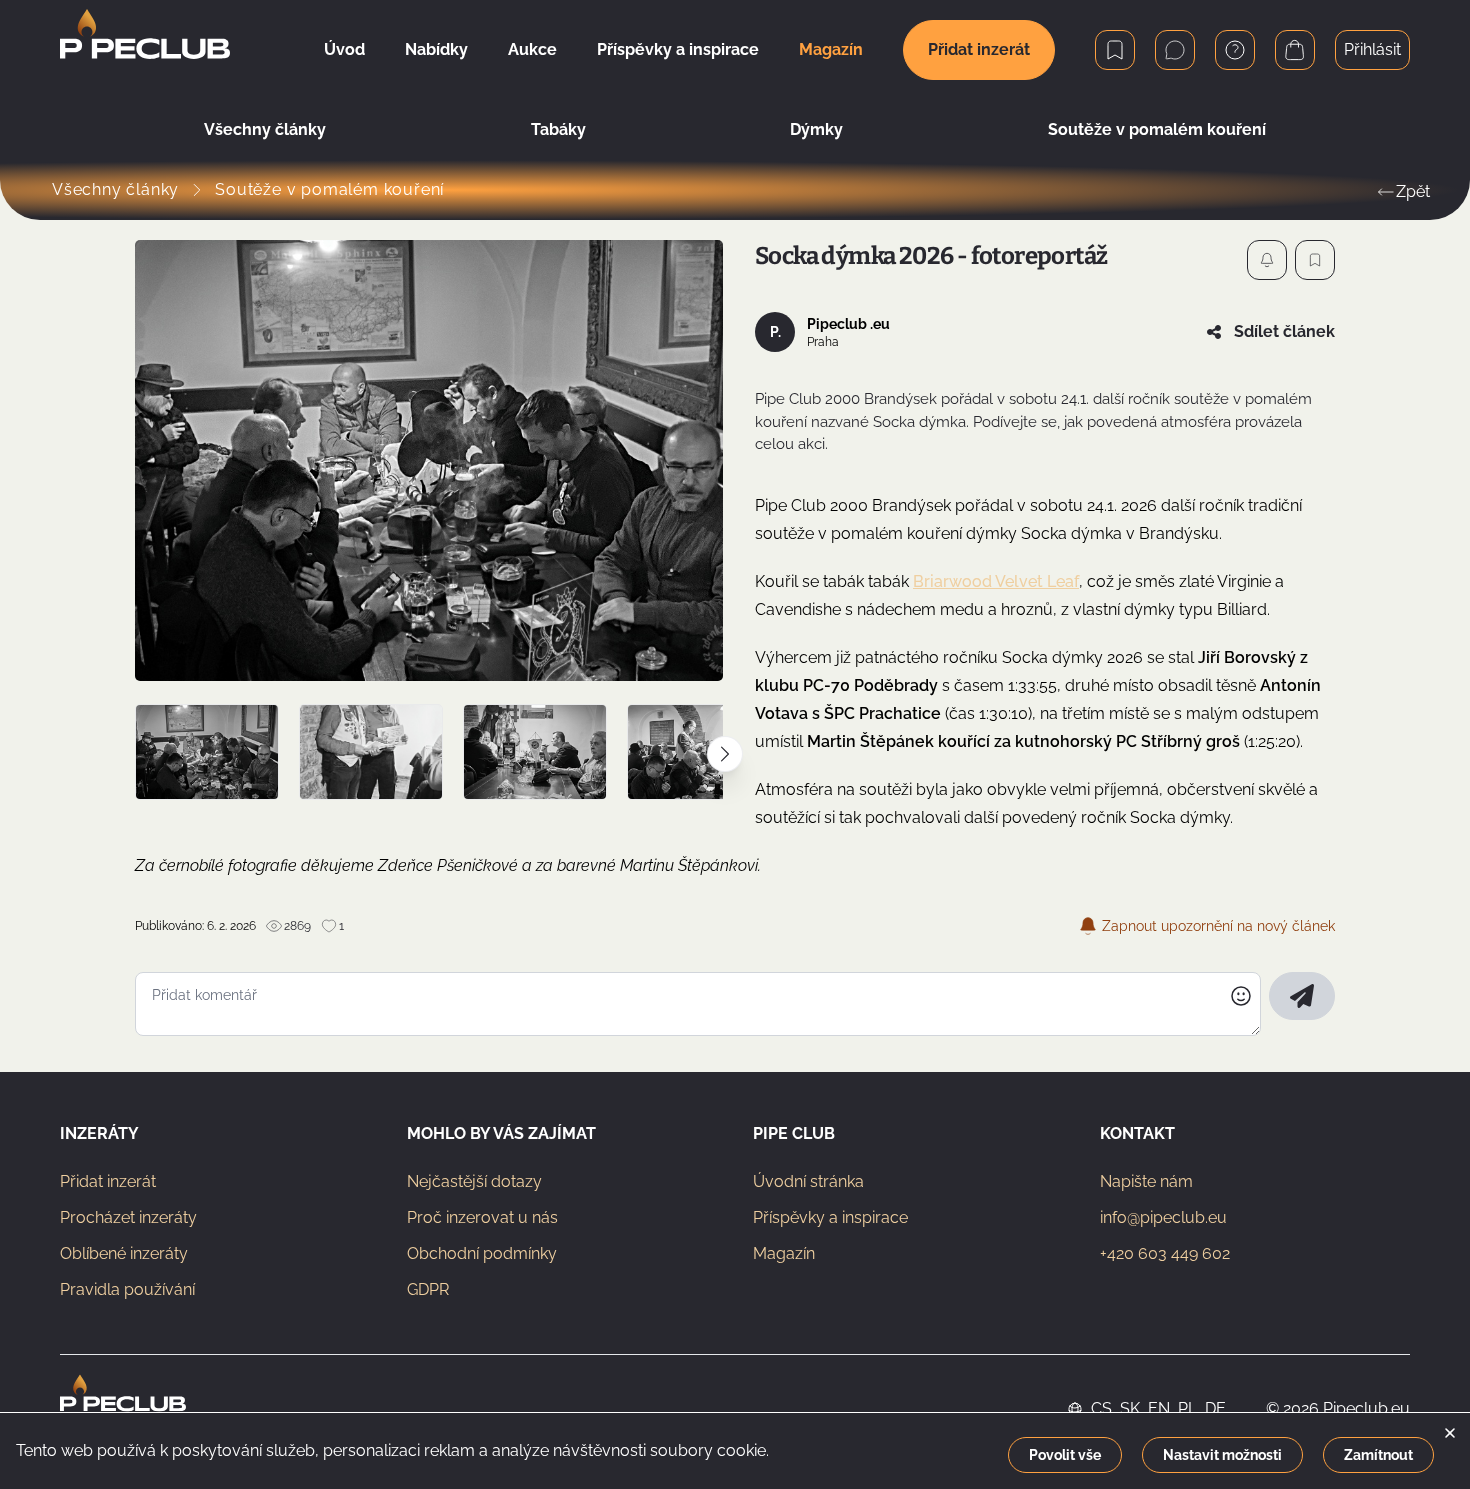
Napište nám (1146, 1181)
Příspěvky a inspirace (830, 1217)
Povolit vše (1065, 1455)
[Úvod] (145, 50)
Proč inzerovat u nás (482, 1217)
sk (1130, 1408)
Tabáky (558, 129)
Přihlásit (1372, 49)
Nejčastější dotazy (474, 1181)
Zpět (1413, 191)
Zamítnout (1378, 1455)
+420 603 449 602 (1165, 1253)
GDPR (428, 1289)
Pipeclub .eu (848, 324)
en (1159, 1408)
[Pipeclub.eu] (123, 1409)
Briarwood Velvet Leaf (996, 581)
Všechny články (265, 129)
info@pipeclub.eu (1163, 1217)
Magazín (784, 1253)
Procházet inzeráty (128, 1217)
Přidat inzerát (979, 49)
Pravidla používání (127, 1289)
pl (1187, 1408)
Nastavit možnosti (1222, 1455)
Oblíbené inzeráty (124, 1253)
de (1215, 1408)
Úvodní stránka (808, 1181)
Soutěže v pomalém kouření (1157, 129)
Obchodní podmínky (482, 1253)
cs (1101, 1408)
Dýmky (816, 129)
